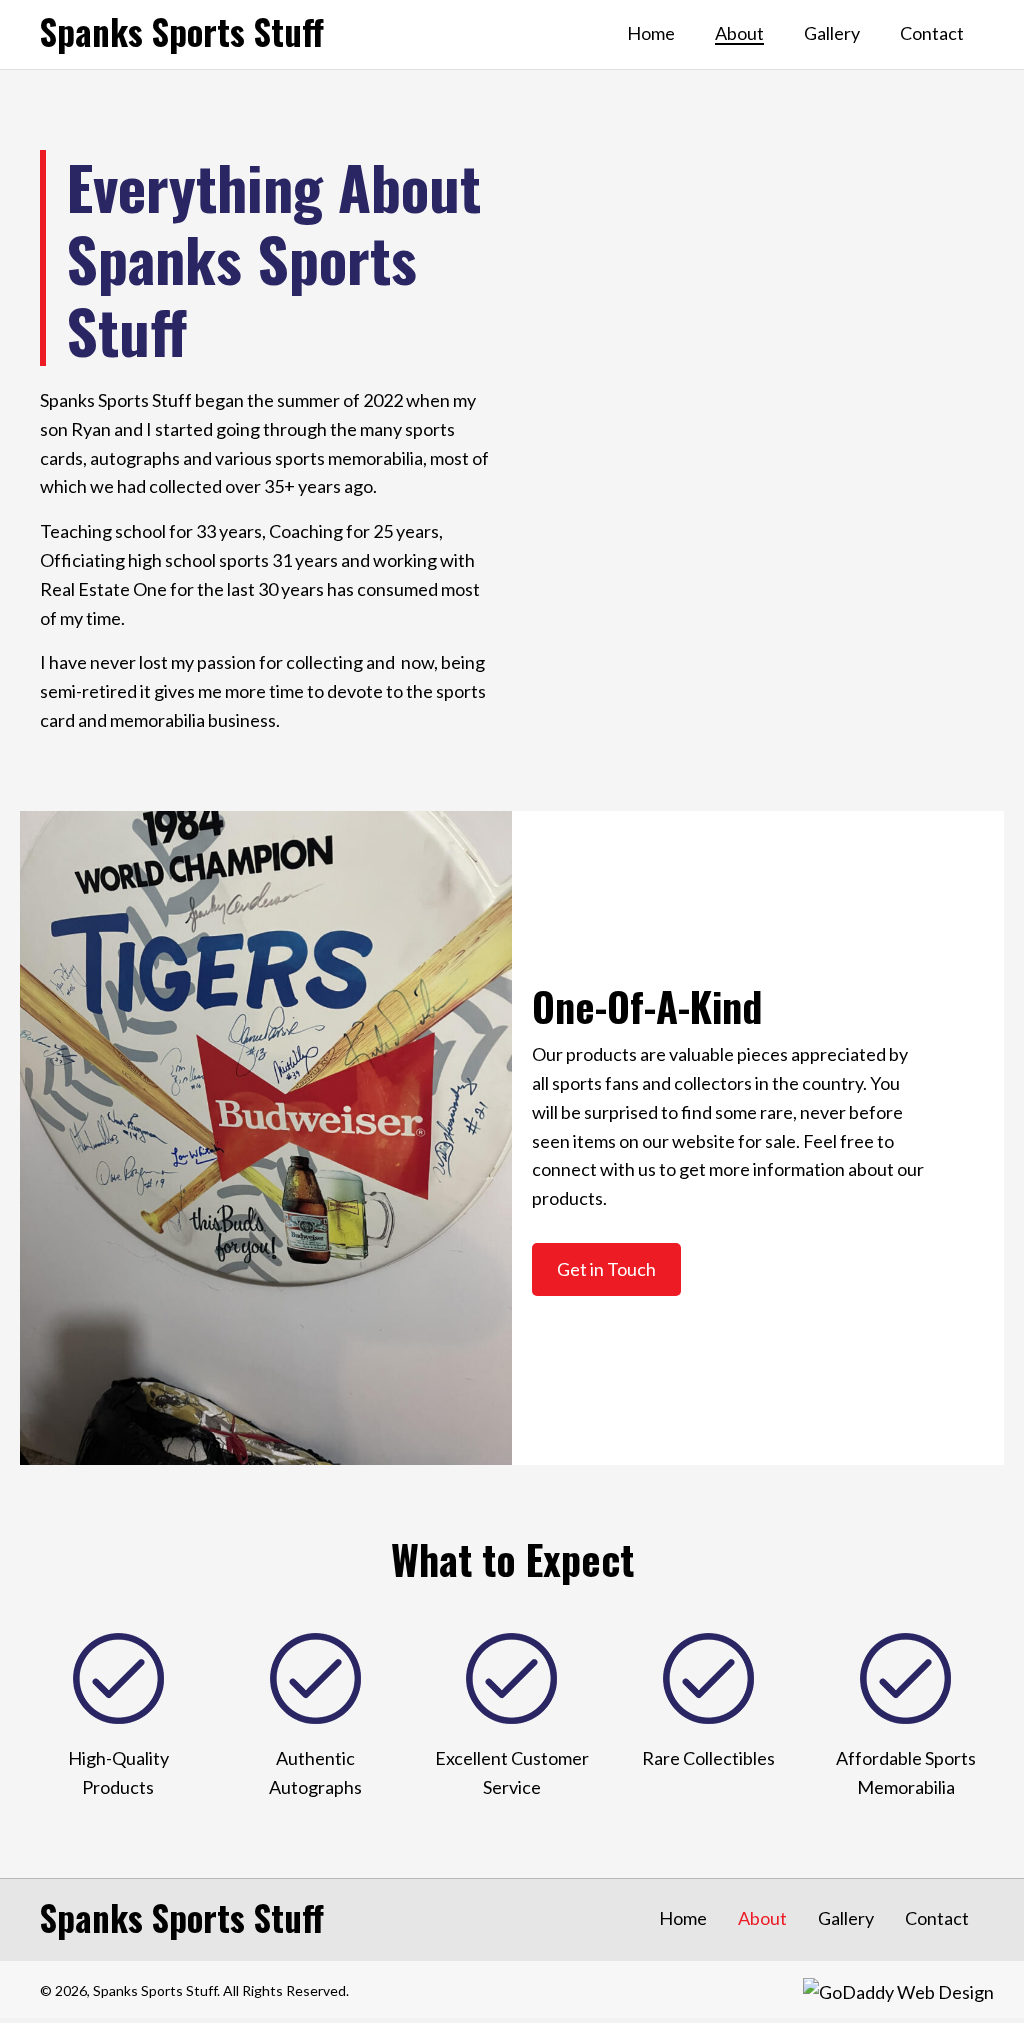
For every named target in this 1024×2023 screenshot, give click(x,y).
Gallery (846, 1918)
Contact (937, 1918)
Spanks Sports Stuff (182, 31)
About (762, 1918)
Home (683, 1918)
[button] (606, 1269)
